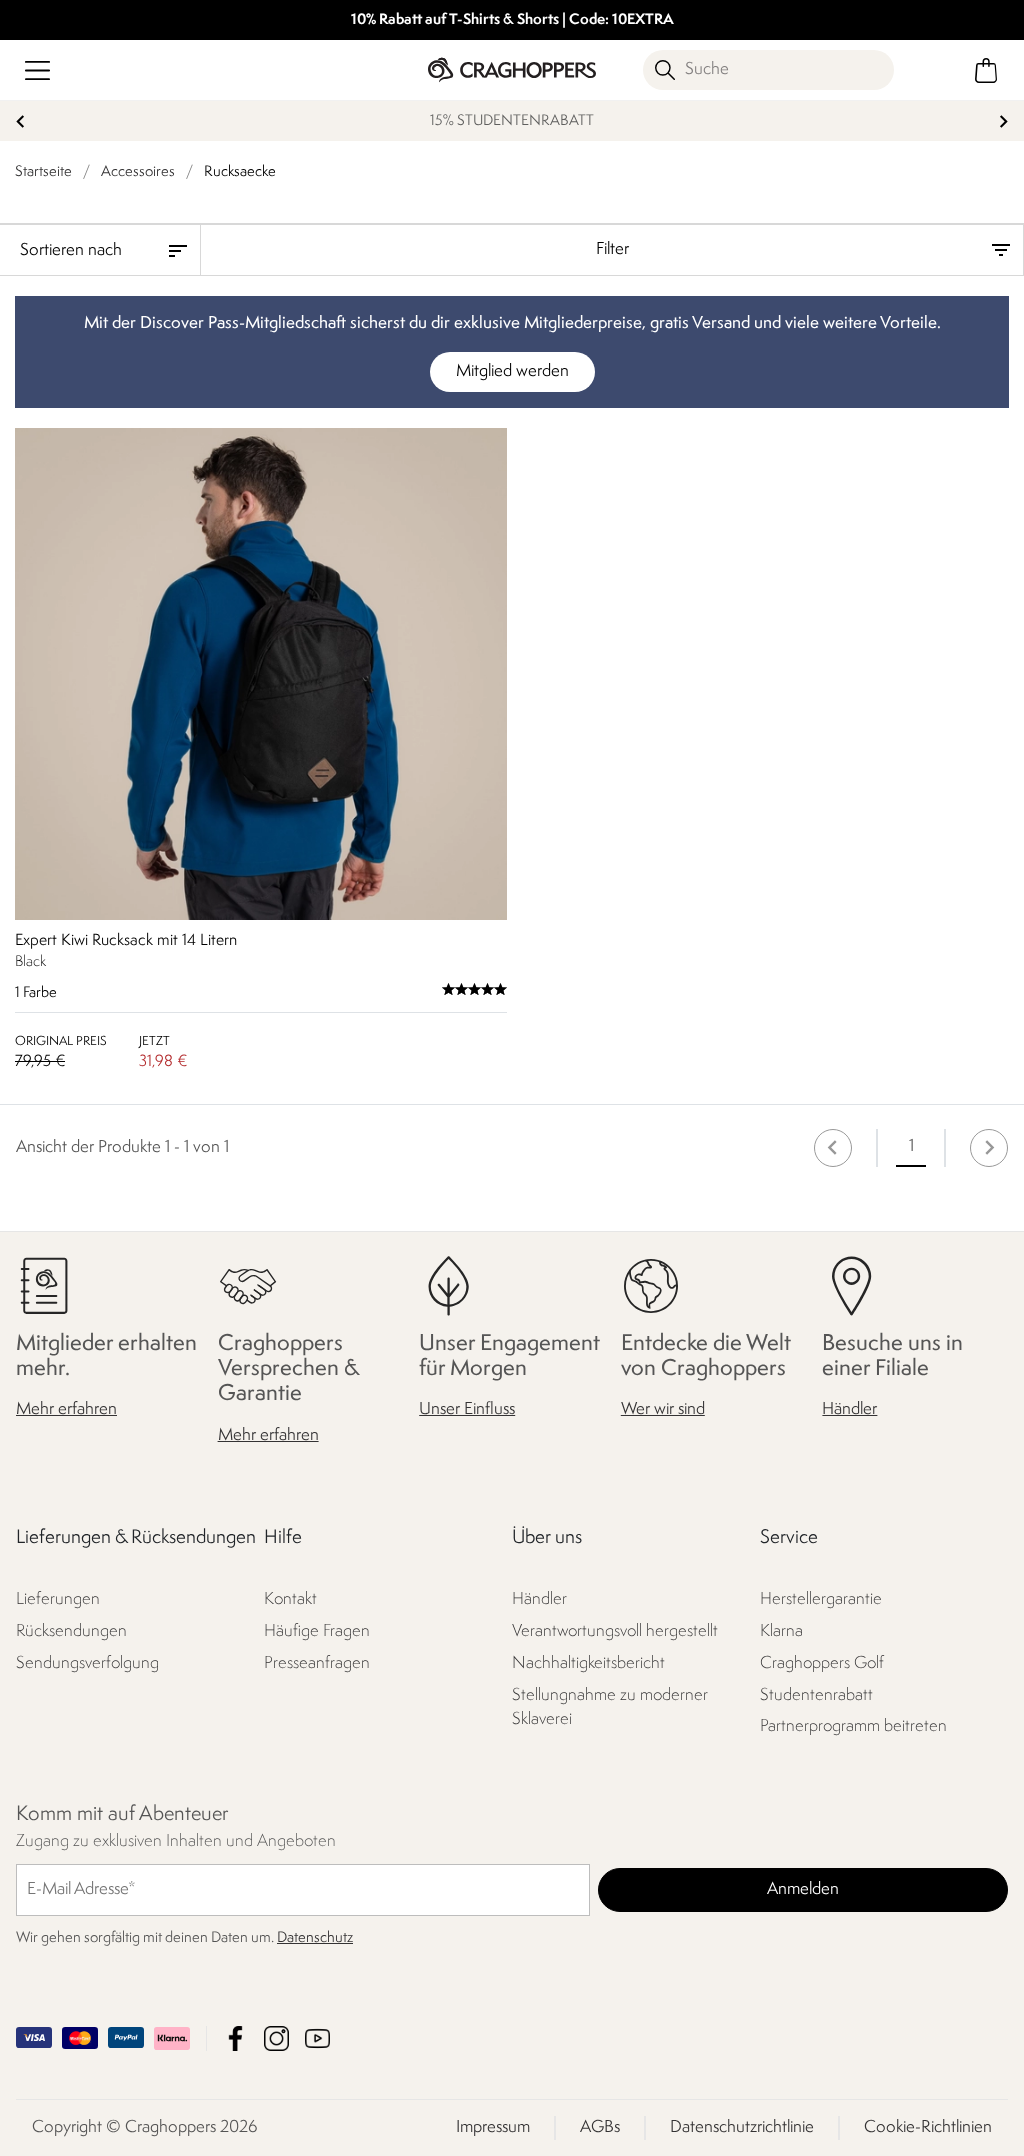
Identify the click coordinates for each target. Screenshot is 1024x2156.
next (1003, 121)
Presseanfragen (317, 1662)
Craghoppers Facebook (235, 2038)
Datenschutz (315, 1938)
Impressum (493, 2127)
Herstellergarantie (821, 1598)
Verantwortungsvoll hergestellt (615, 1630)
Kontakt (290, 1598)
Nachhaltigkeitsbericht (588, 1662)
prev (20, 121)
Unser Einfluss (467, 1409)
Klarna (781, 1630)
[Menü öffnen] (37, 70)
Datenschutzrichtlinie (742, 2127)
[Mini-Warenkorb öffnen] (986, 70)
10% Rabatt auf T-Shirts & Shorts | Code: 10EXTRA (512, 20)
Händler (849, 1409)
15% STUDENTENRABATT (512, 121)
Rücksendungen (71, 1630)
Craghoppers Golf (822, 1662)
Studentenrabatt (816, 1694)
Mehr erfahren (66, 1409)
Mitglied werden (512, 371)
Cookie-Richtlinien (928, 2127)
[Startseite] (511, 69)
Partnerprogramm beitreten (853, 1726)
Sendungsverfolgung (87, 1662)
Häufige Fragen (317, 1630)
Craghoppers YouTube (317, 2038)
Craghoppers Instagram (276, 2038)
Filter (612, 249)
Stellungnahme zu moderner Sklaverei (610, 1706)
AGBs (600, 2127)
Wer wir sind (663, 1409)
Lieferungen (58, 1598)
